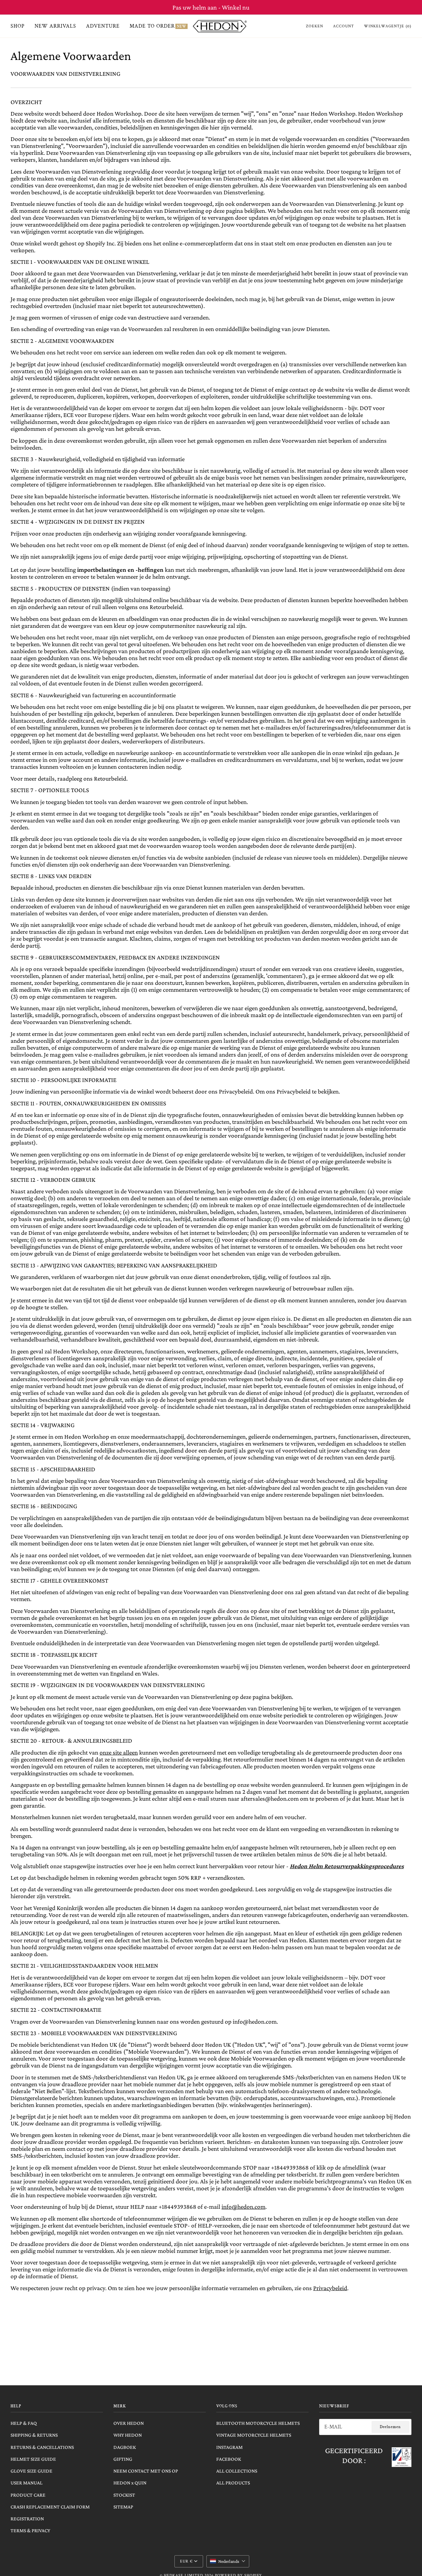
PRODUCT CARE (28, 2495)
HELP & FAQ (24, 2423)
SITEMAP (123, 2507)
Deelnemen (390, 2427)
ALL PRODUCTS (233, 2483)
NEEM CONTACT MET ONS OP (146, 2471)
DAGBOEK (125, 2447)
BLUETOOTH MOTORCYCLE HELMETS (258, 2423)
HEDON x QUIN (130, 2483)
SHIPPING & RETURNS (34, 2435)
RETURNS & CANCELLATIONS (42, 2447)
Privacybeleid (330, 2288)
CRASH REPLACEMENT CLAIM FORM (50, 2507)
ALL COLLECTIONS (237, 2471)
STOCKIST (124, 2495)
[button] (228, 2561)
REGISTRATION (27, 2519)
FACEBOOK (229, 2459)
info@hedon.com (243, 2207)
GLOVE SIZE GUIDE (31, 2471)
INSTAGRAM (229, 2447)
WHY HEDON (128, 2435)
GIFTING (123, 2459)
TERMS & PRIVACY (30, 2530)
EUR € (186, 2561)
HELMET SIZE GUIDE (33, 2459)
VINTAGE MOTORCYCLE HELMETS (254, 2435)
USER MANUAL (27, 2483)
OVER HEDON (129, 2423)
